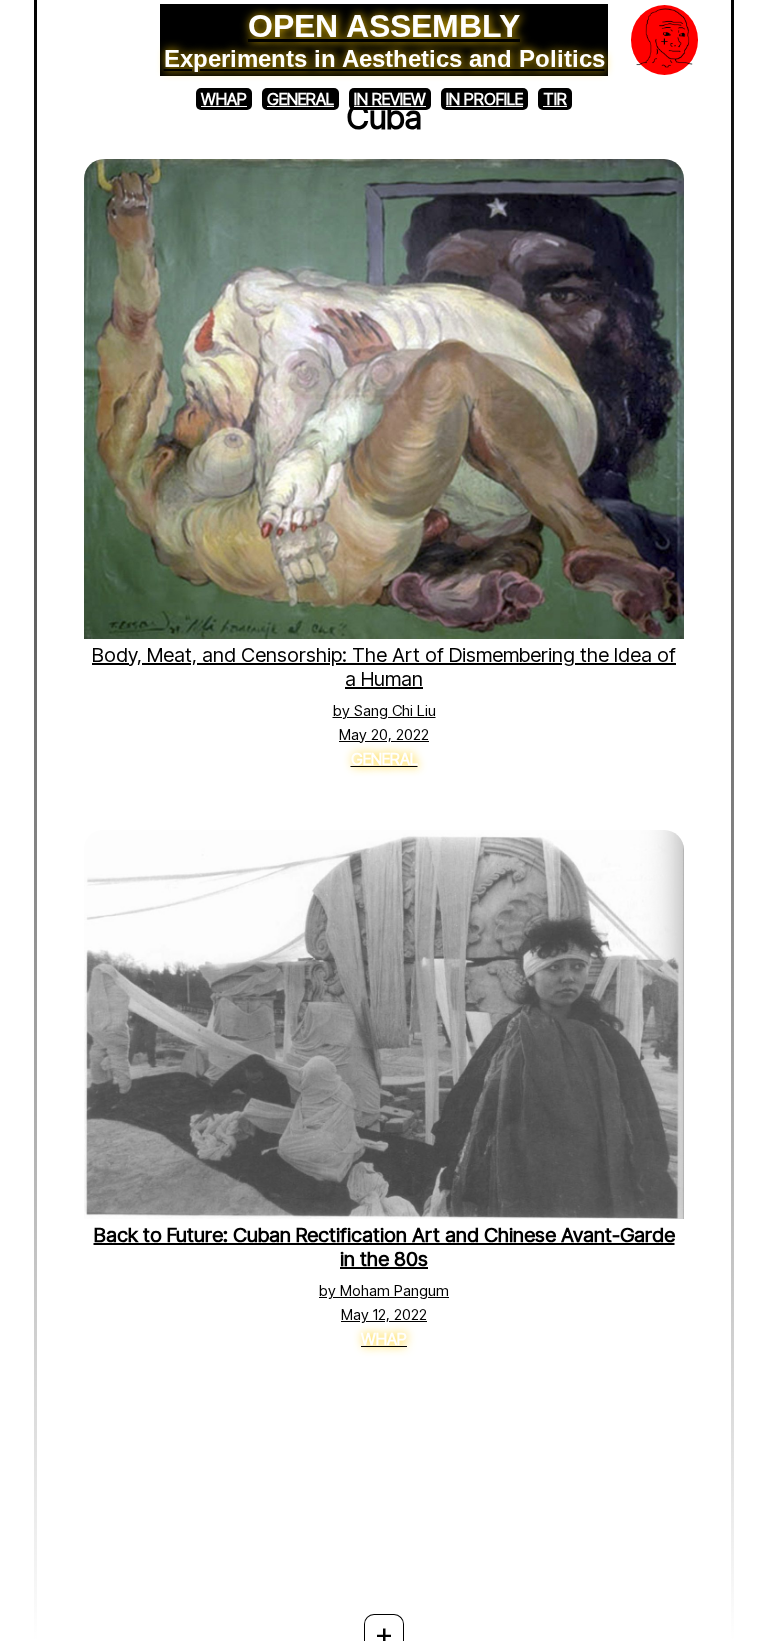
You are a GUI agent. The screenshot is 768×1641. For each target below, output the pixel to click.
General (300, 99)
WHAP (224, 99)
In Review (390, 99)
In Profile (484, 99)
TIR (555, 99)
